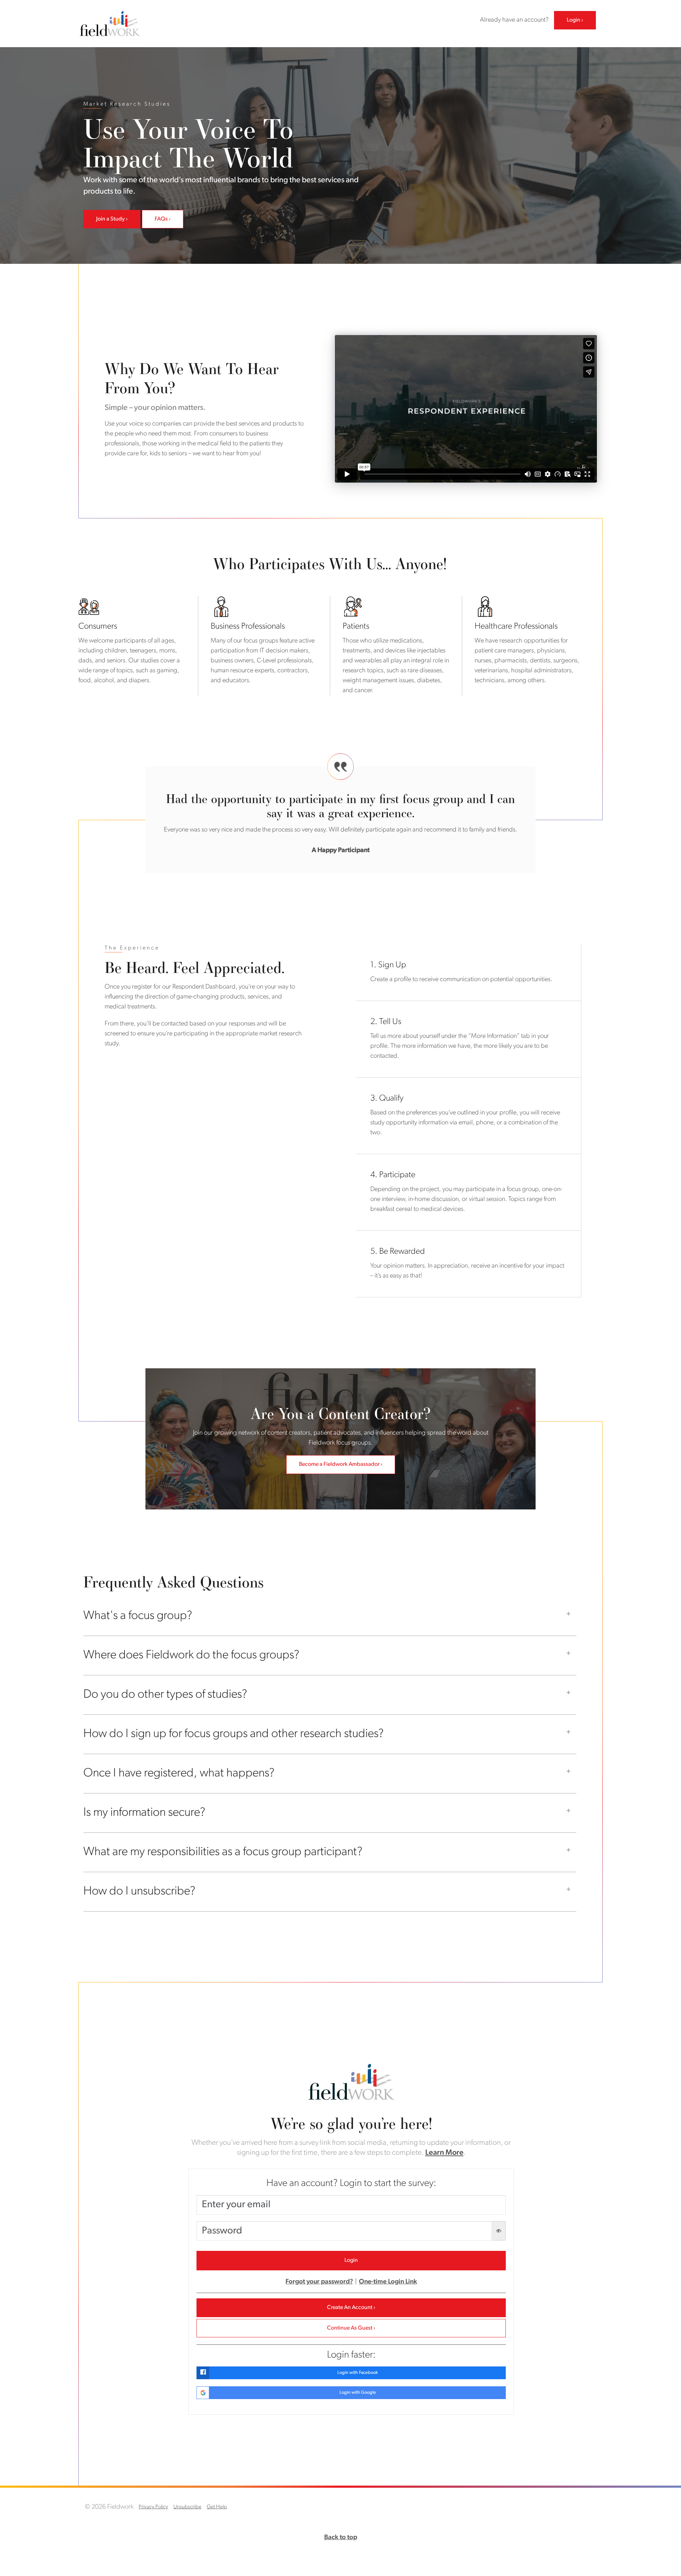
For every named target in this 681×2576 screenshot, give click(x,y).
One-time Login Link (388, 2282)
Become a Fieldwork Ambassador (339, 1464)
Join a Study (110, 219)
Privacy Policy (153, 2507)
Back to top (341, 2538)
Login (574, 20)
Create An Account (350, 2308)
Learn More (444, 2153)
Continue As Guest (350, 2328)
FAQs (161, 219)
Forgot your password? (319, 2282)
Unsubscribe (187, 2507)
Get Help (217, 2507)
